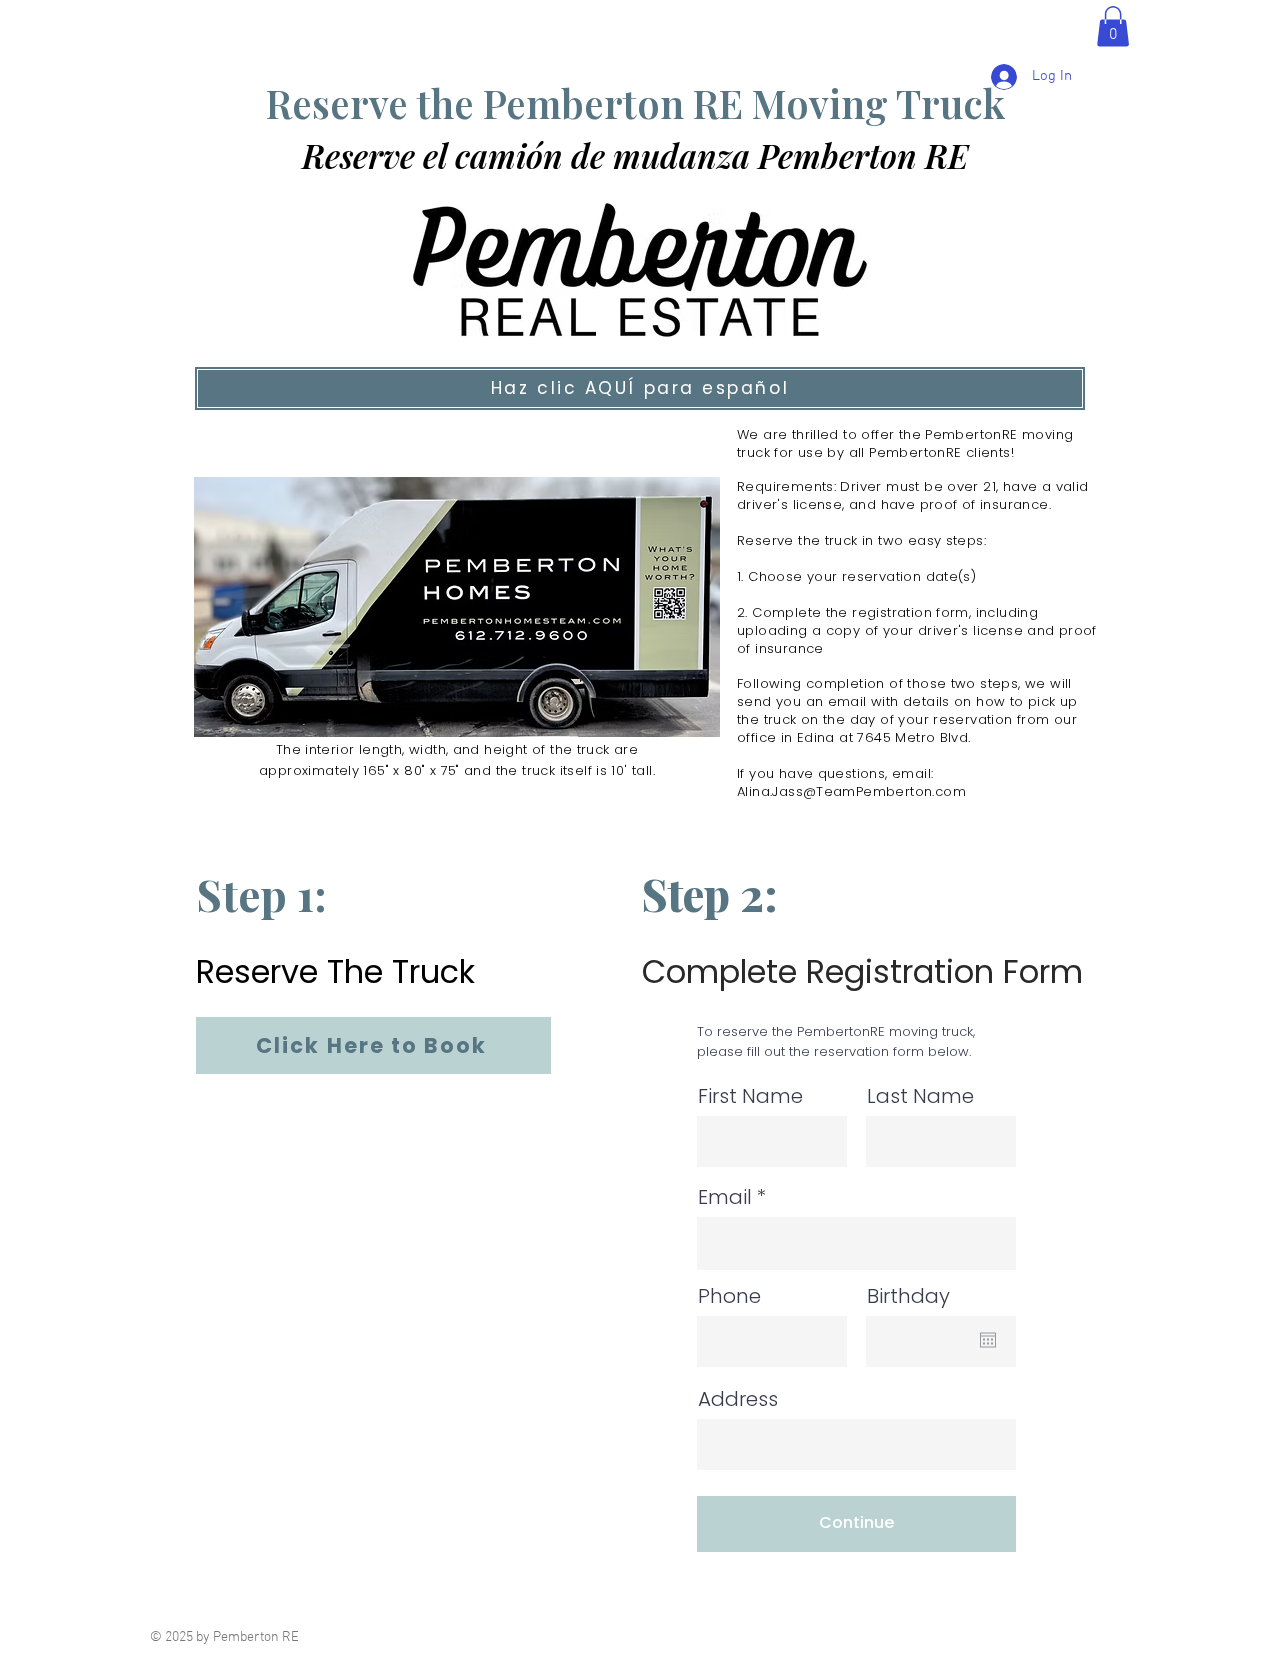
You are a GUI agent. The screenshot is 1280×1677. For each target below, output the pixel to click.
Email (725, 1197)
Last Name (920, 1096)
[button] (1113, 26)
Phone (729, 1296)
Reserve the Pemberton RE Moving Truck (635, 103)
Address (738, 1399)
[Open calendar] (988, 1340)
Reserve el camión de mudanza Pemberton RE (635, 155)
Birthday (908, 1296)
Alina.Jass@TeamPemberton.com (851, 791)
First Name (750, 1096)
